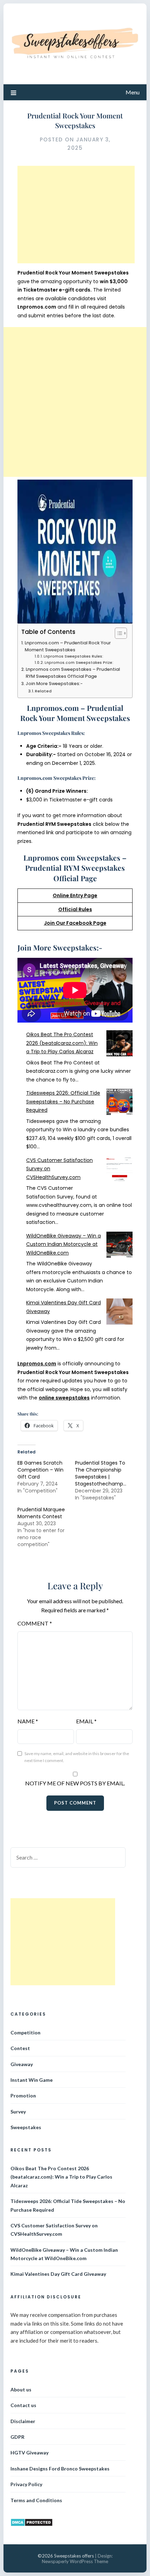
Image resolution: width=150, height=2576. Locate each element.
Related (43, 691)
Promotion (23, 2096)
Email (86, 1721)
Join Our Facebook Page (75, 923)
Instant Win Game (32, 2080)
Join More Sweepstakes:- (54, 684)
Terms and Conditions (36, 2500)
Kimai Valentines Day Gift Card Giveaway (58, 2274)
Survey (18, 2112)
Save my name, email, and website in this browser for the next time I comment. (77, 1757)
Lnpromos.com (37, 1364)
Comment (35, 1623)
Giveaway (22, 2064)
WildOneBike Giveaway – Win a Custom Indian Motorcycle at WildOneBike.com (63, 1244)
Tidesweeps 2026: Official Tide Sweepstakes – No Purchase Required (63, 1101)
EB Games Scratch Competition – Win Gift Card (40, 1470)
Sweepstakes (26, 2127)
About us (21, 2389)
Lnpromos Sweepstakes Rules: (73, 656)
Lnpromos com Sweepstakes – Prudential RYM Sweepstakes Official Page (73, 673)
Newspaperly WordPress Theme (75, 2561)
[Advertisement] (76, 215)
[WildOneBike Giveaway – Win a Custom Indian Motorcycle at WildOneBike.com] (119, 1246)
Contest (20, 2048)
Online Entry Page (75, 895)
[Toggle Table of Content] (117, 633)
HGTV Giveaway (29, 2453)
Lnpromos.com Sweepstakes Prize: (79, 663)
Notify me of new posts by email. (75, 1783)
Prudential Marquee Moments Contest (41, 1513)
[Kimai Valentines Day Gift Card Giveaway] (119, 1313)
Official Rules (75, 909)
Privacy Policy (26, 2484)
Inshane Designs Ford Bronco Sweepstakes (60, 2469)
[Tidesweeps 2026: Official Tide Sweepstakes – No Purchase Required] (119, 1103)
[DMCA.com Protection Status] (32, 2525)
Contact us (23, 2405)
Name (28, 1721)
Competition (25, 2032)
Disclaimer (23, 2421)
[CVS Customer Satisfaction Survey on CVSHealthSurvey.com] (119, 1170)
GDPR (17, 2437)
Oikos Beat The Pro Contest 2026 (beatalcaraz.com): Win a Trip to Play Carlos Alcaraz (62, 1043)
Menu (133, 92)
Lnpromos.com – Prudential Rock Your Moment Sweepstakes (68, 646)
